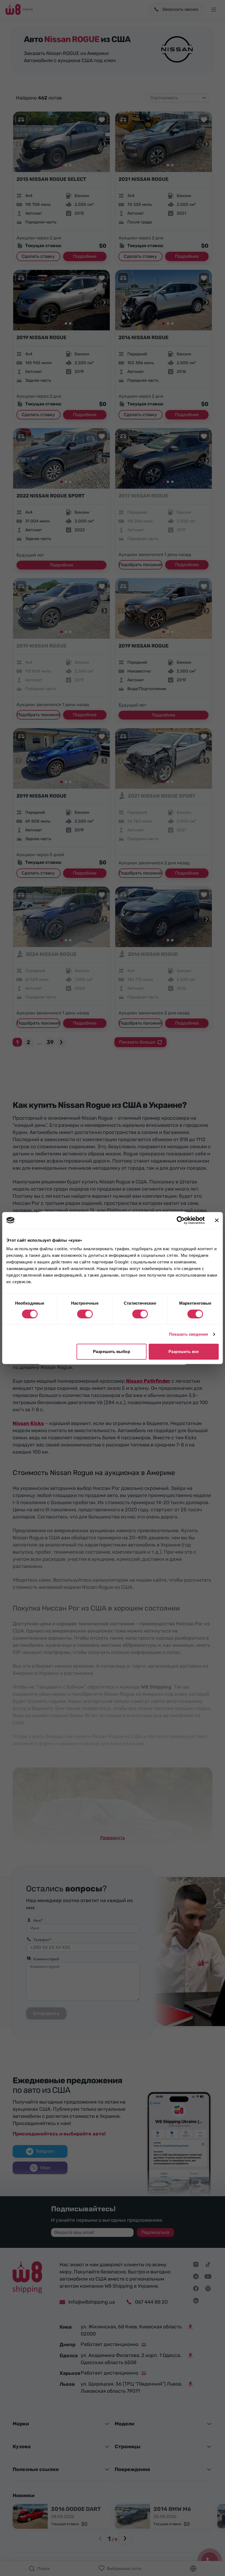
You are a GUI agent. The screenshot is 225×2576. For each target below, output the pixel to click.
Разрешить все (184, 1351)
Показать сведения (189, 1334)
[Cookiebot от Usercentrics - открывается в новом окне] (181, 1220)
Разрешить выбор (112, 1351)
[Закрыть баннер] (217, 1220)
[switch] (85, 1314)
